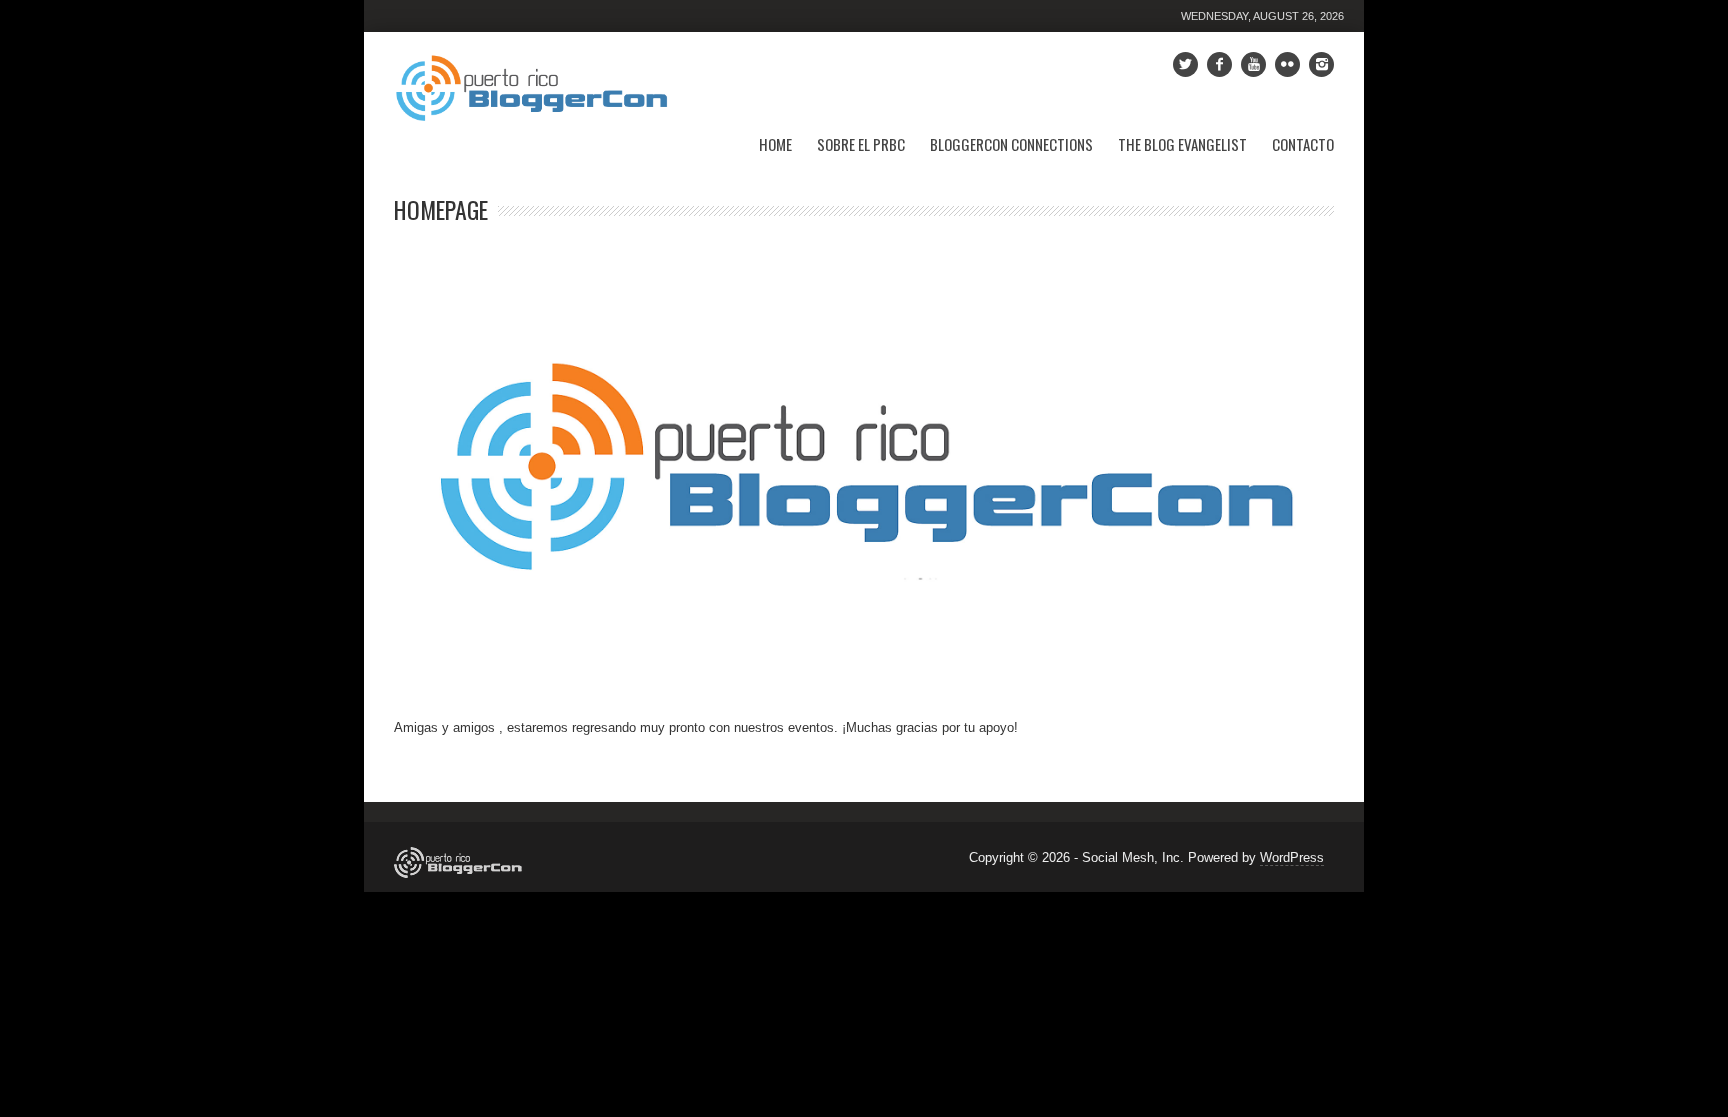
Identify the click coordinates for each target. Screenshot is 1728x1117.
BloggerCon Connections (1011, 144)
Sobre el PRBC (861, 144)
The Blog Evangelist (1182, 144)
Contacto (1303, 144)
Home (775, 144)
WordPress (1292, 857)
